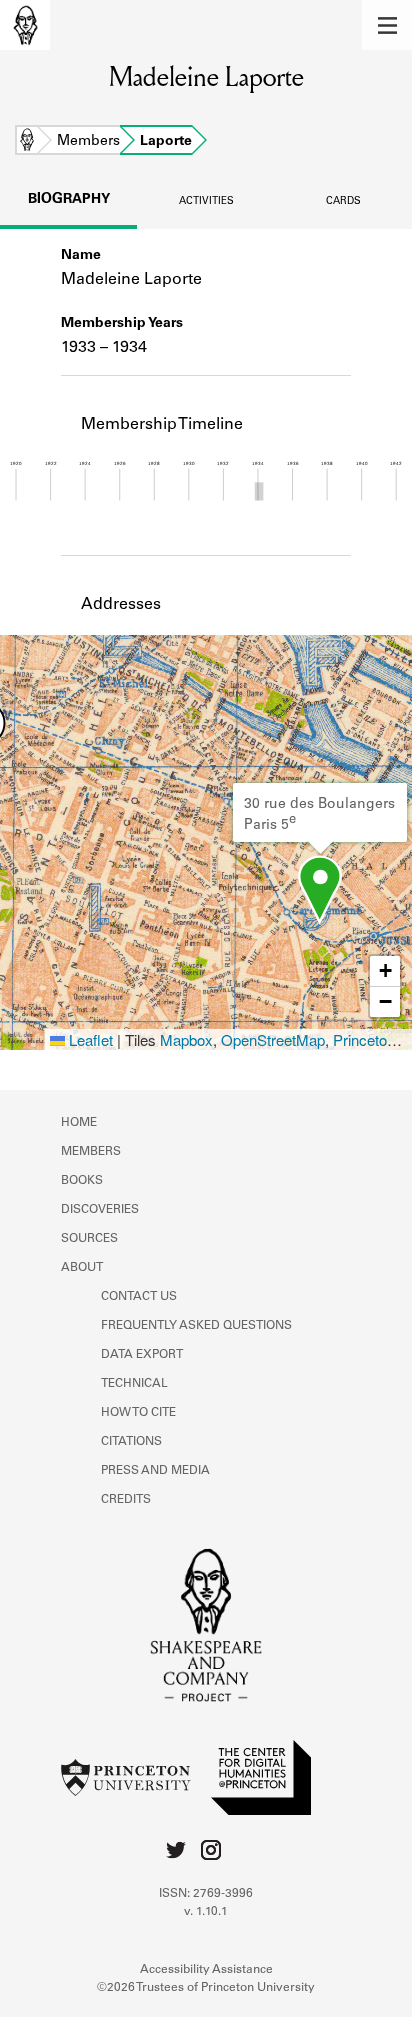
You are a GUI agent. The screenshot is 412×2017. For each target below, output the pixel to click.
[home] (25, 25)
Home (27, 142)
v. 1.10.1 (206, 1912)
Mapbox (186, 1039)
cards (343, 202)
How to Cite (138, 1413)
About (82, 1268)
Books (82, 1181)
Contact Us (139, 1297)
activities (206, 202)
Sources (89, 1239)
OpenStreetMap (273, 1039)
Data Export (142, 1355)
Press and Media (155, 1471)
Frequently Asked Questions (196, 1326)
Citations (131, 1442)
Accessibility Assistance (206, 1970)
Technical (134, 1384)
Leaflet (89, 1039)
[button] (387, 25)
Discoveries (100, 1210)
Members (88, 142)
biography (69, 200)
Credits (126, 1500)
